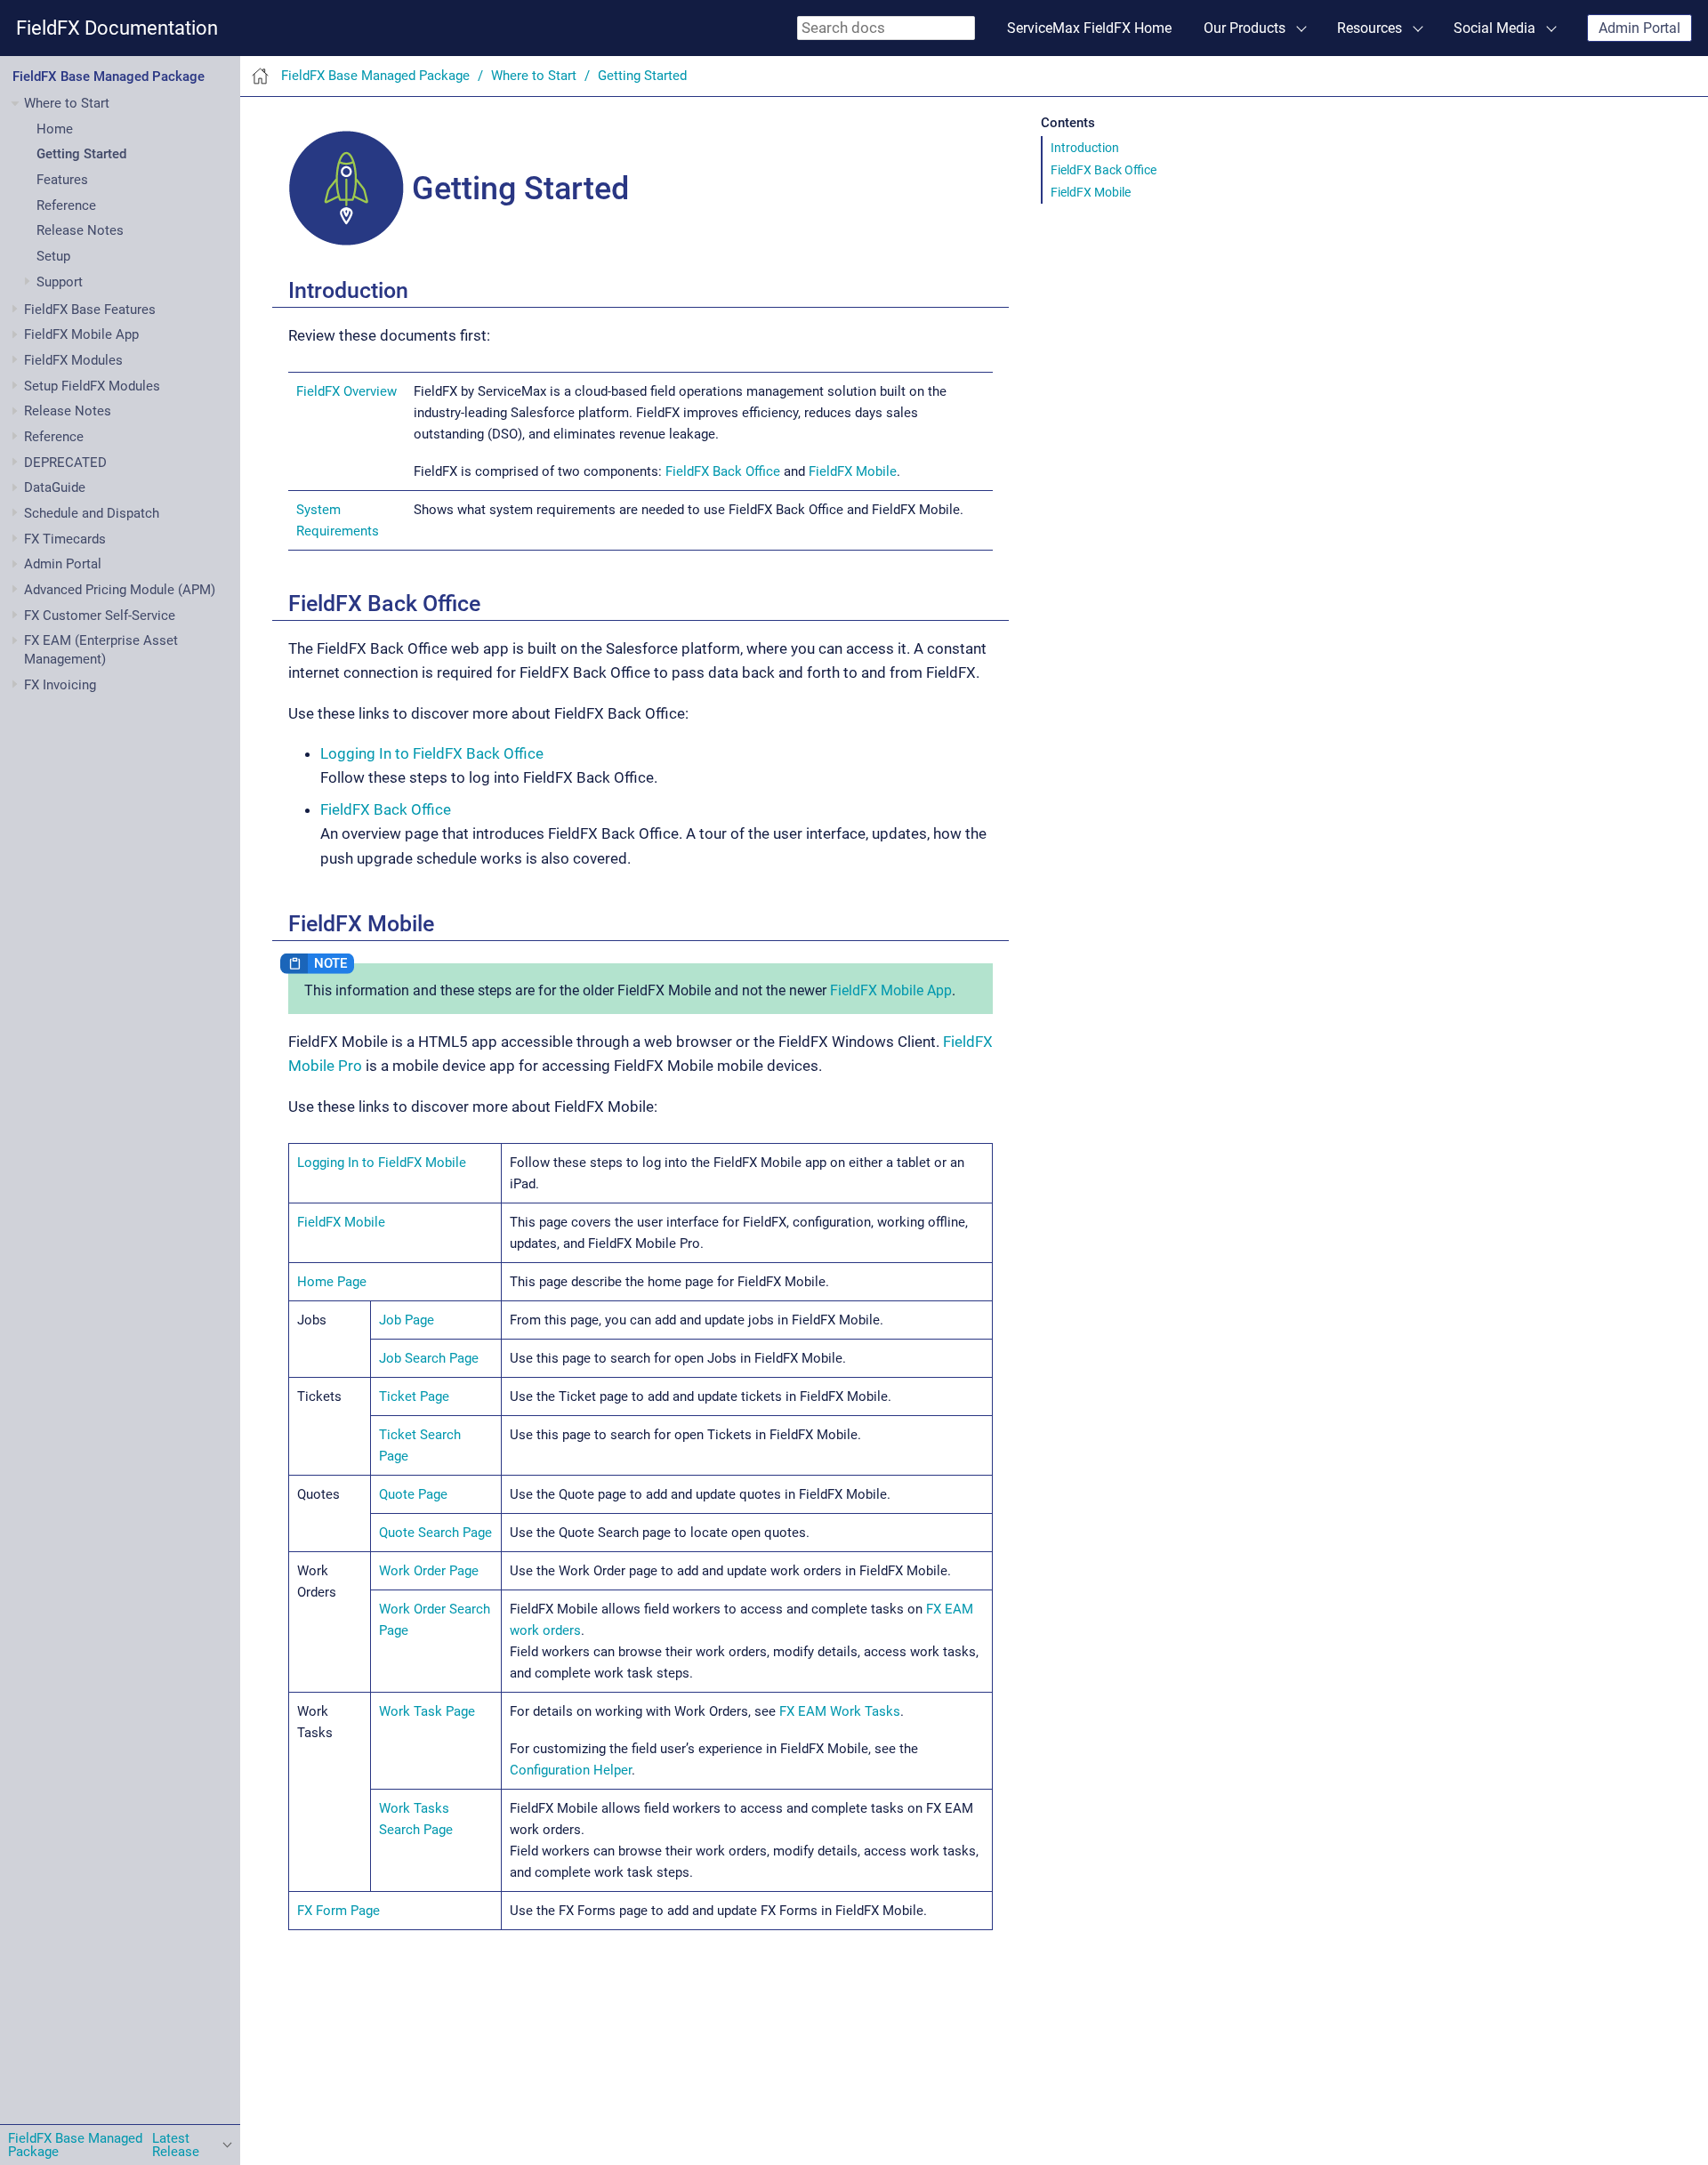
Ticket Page (414, 1396)
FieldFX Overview (346, 391)
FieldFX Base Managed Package (109, 76)
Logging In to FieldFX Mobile (382, 1163)
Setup (53, 256)
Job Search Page (429, 1358)
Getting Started (81, 155)
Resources (1370, 28)
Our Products (1245, 28)
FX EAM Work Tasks (840, 1711)
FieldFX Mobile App (891, 990)
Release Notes (80, 231)
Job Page (407, 1320)
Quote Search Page (435, 1533)
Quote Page (413, 1494)
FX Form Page (338, 1911)
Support (60, 282)
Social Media (1494, 28)
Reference (66, 205)
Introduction (1085, 148)
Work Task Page (427, 1711)
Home (55, 129)
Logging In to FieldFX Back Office (432, 753)
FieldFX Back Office (1104, 170)
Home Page (332, 1282)
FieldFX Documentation (117, 28)
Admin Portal (1640, 28)
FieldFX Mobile (1091, 192)
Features (62, 180)
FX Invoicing (60, 685)
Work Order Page (429, 1571)
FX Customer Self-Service (100, 616)
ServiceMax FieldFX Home (1089, 28)
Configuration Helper (571, 1770)
